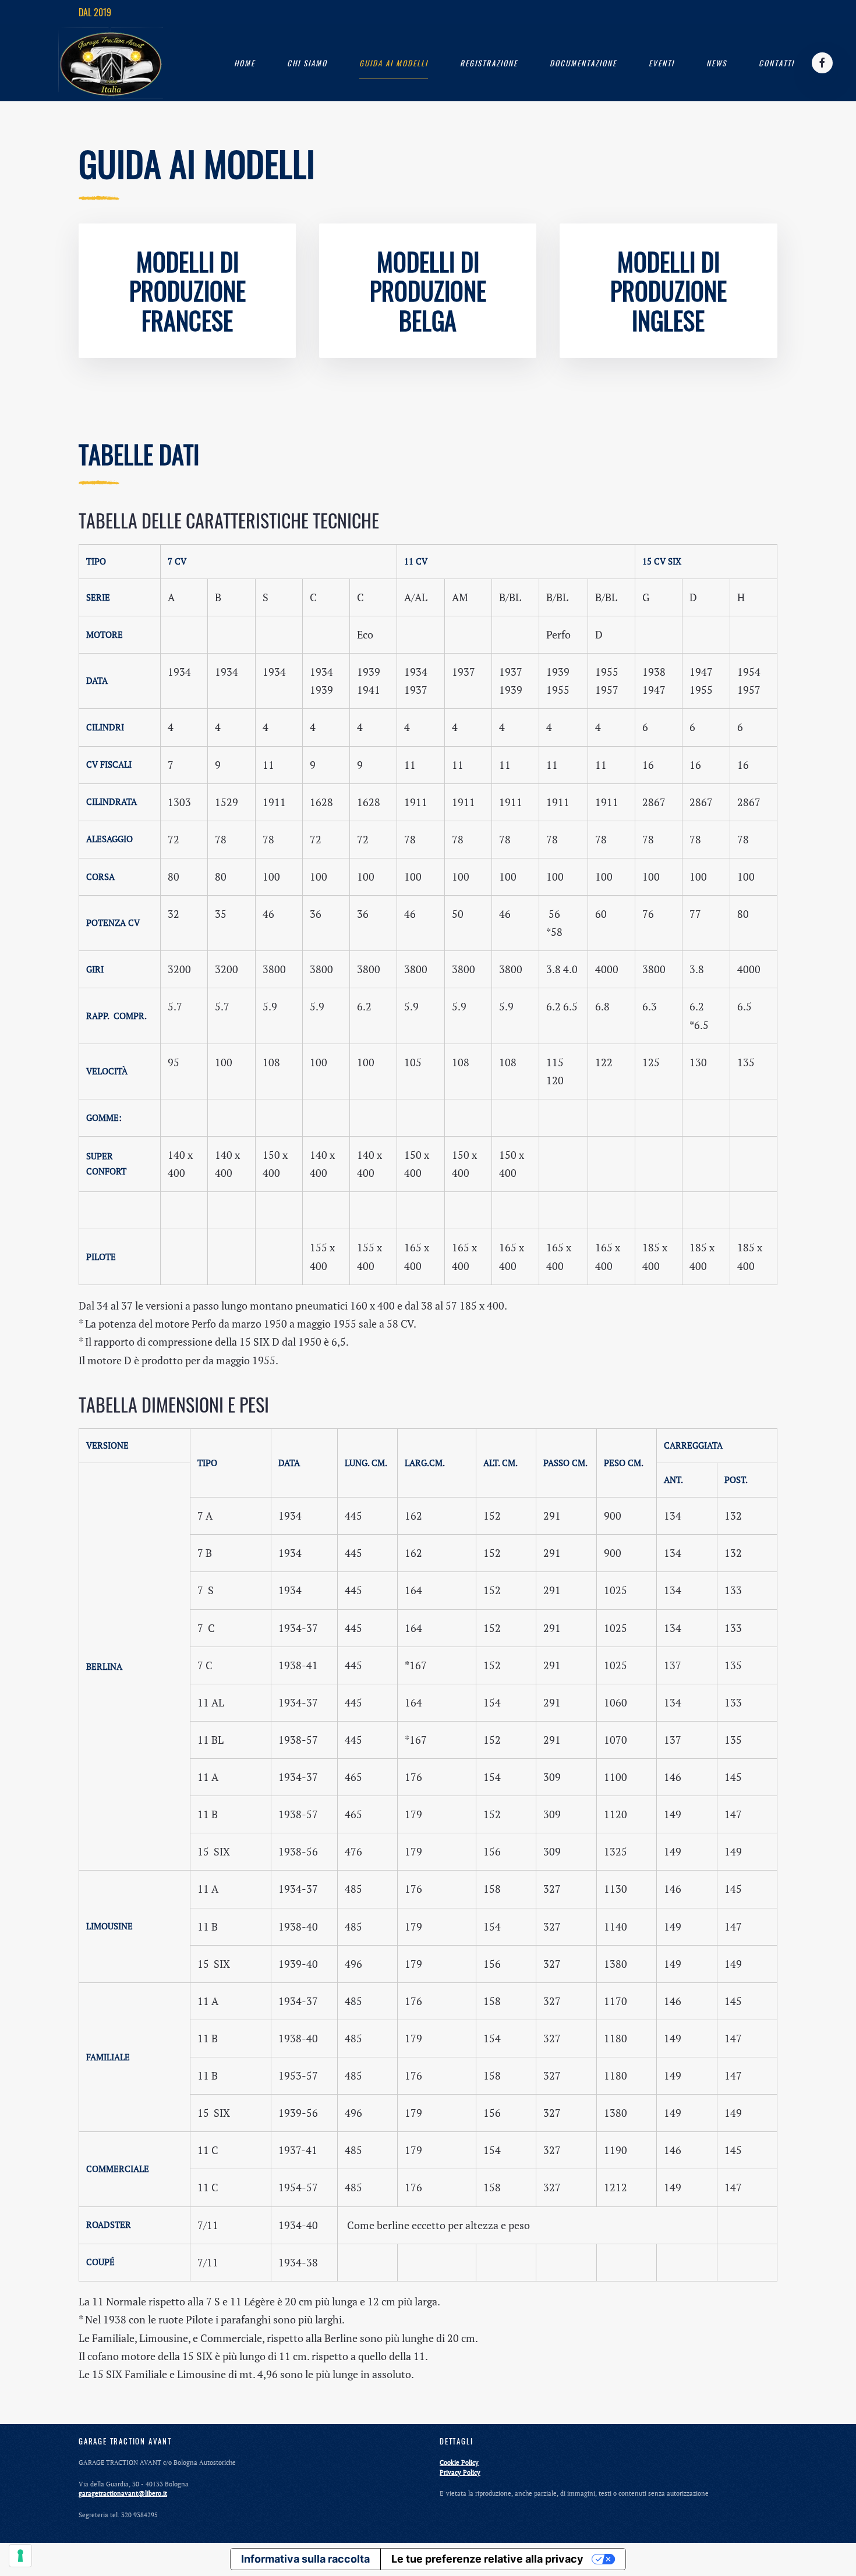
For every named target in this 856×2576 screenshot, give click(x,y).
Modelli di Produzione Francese (188, 291)
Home (245, 63)
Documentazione (583, 63)
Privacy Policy (460, 2472)
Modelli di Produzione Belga (428, 291)
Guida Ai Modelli (394, 63)
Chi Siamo (307, 63)
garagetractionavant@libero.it (123, 2493)
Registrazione (489, 63)
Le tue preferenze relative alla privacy (487, 2559)
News (717, 63)
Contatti (777, 63)
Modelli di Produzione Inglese (668, 291)
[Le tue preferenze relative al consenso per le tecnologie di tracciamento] (20, 2556)
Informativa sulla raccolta (305, 2559)
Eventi (662, 63)
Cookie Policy (459, 2463)
